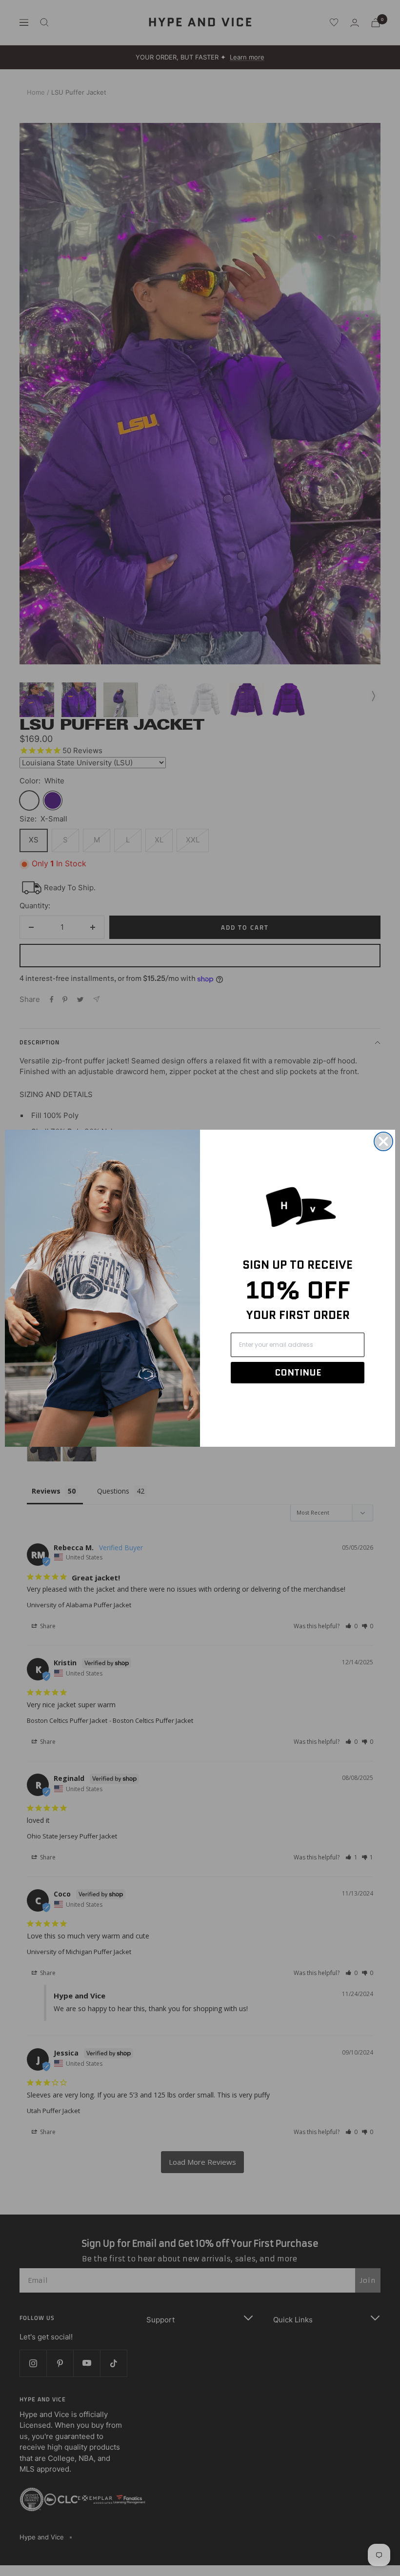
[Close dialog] (383, 1141)
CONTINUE (298, 1373)
